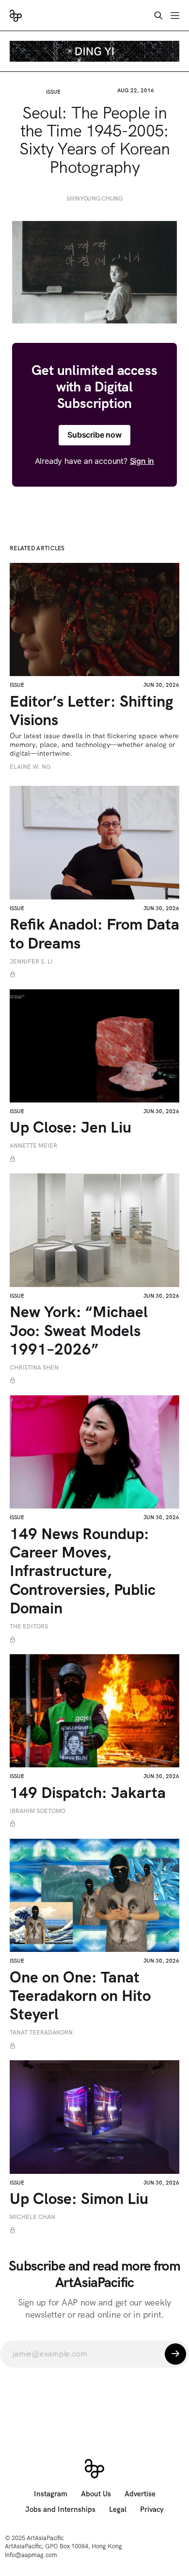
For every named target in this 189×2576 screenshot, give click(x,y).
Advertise (140, 2494)
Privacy (152, 2509)
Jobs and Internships (60, 2509)
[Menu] (175, 16)
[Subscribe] (175, 2354)
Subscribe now (94, 435)
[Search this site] (158, 16)
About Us (96, 2494)
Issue (53, 92)
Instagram (51, 2494)
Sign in (142, 461)
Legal (118, 2509)
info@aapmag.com (31, 2555)
